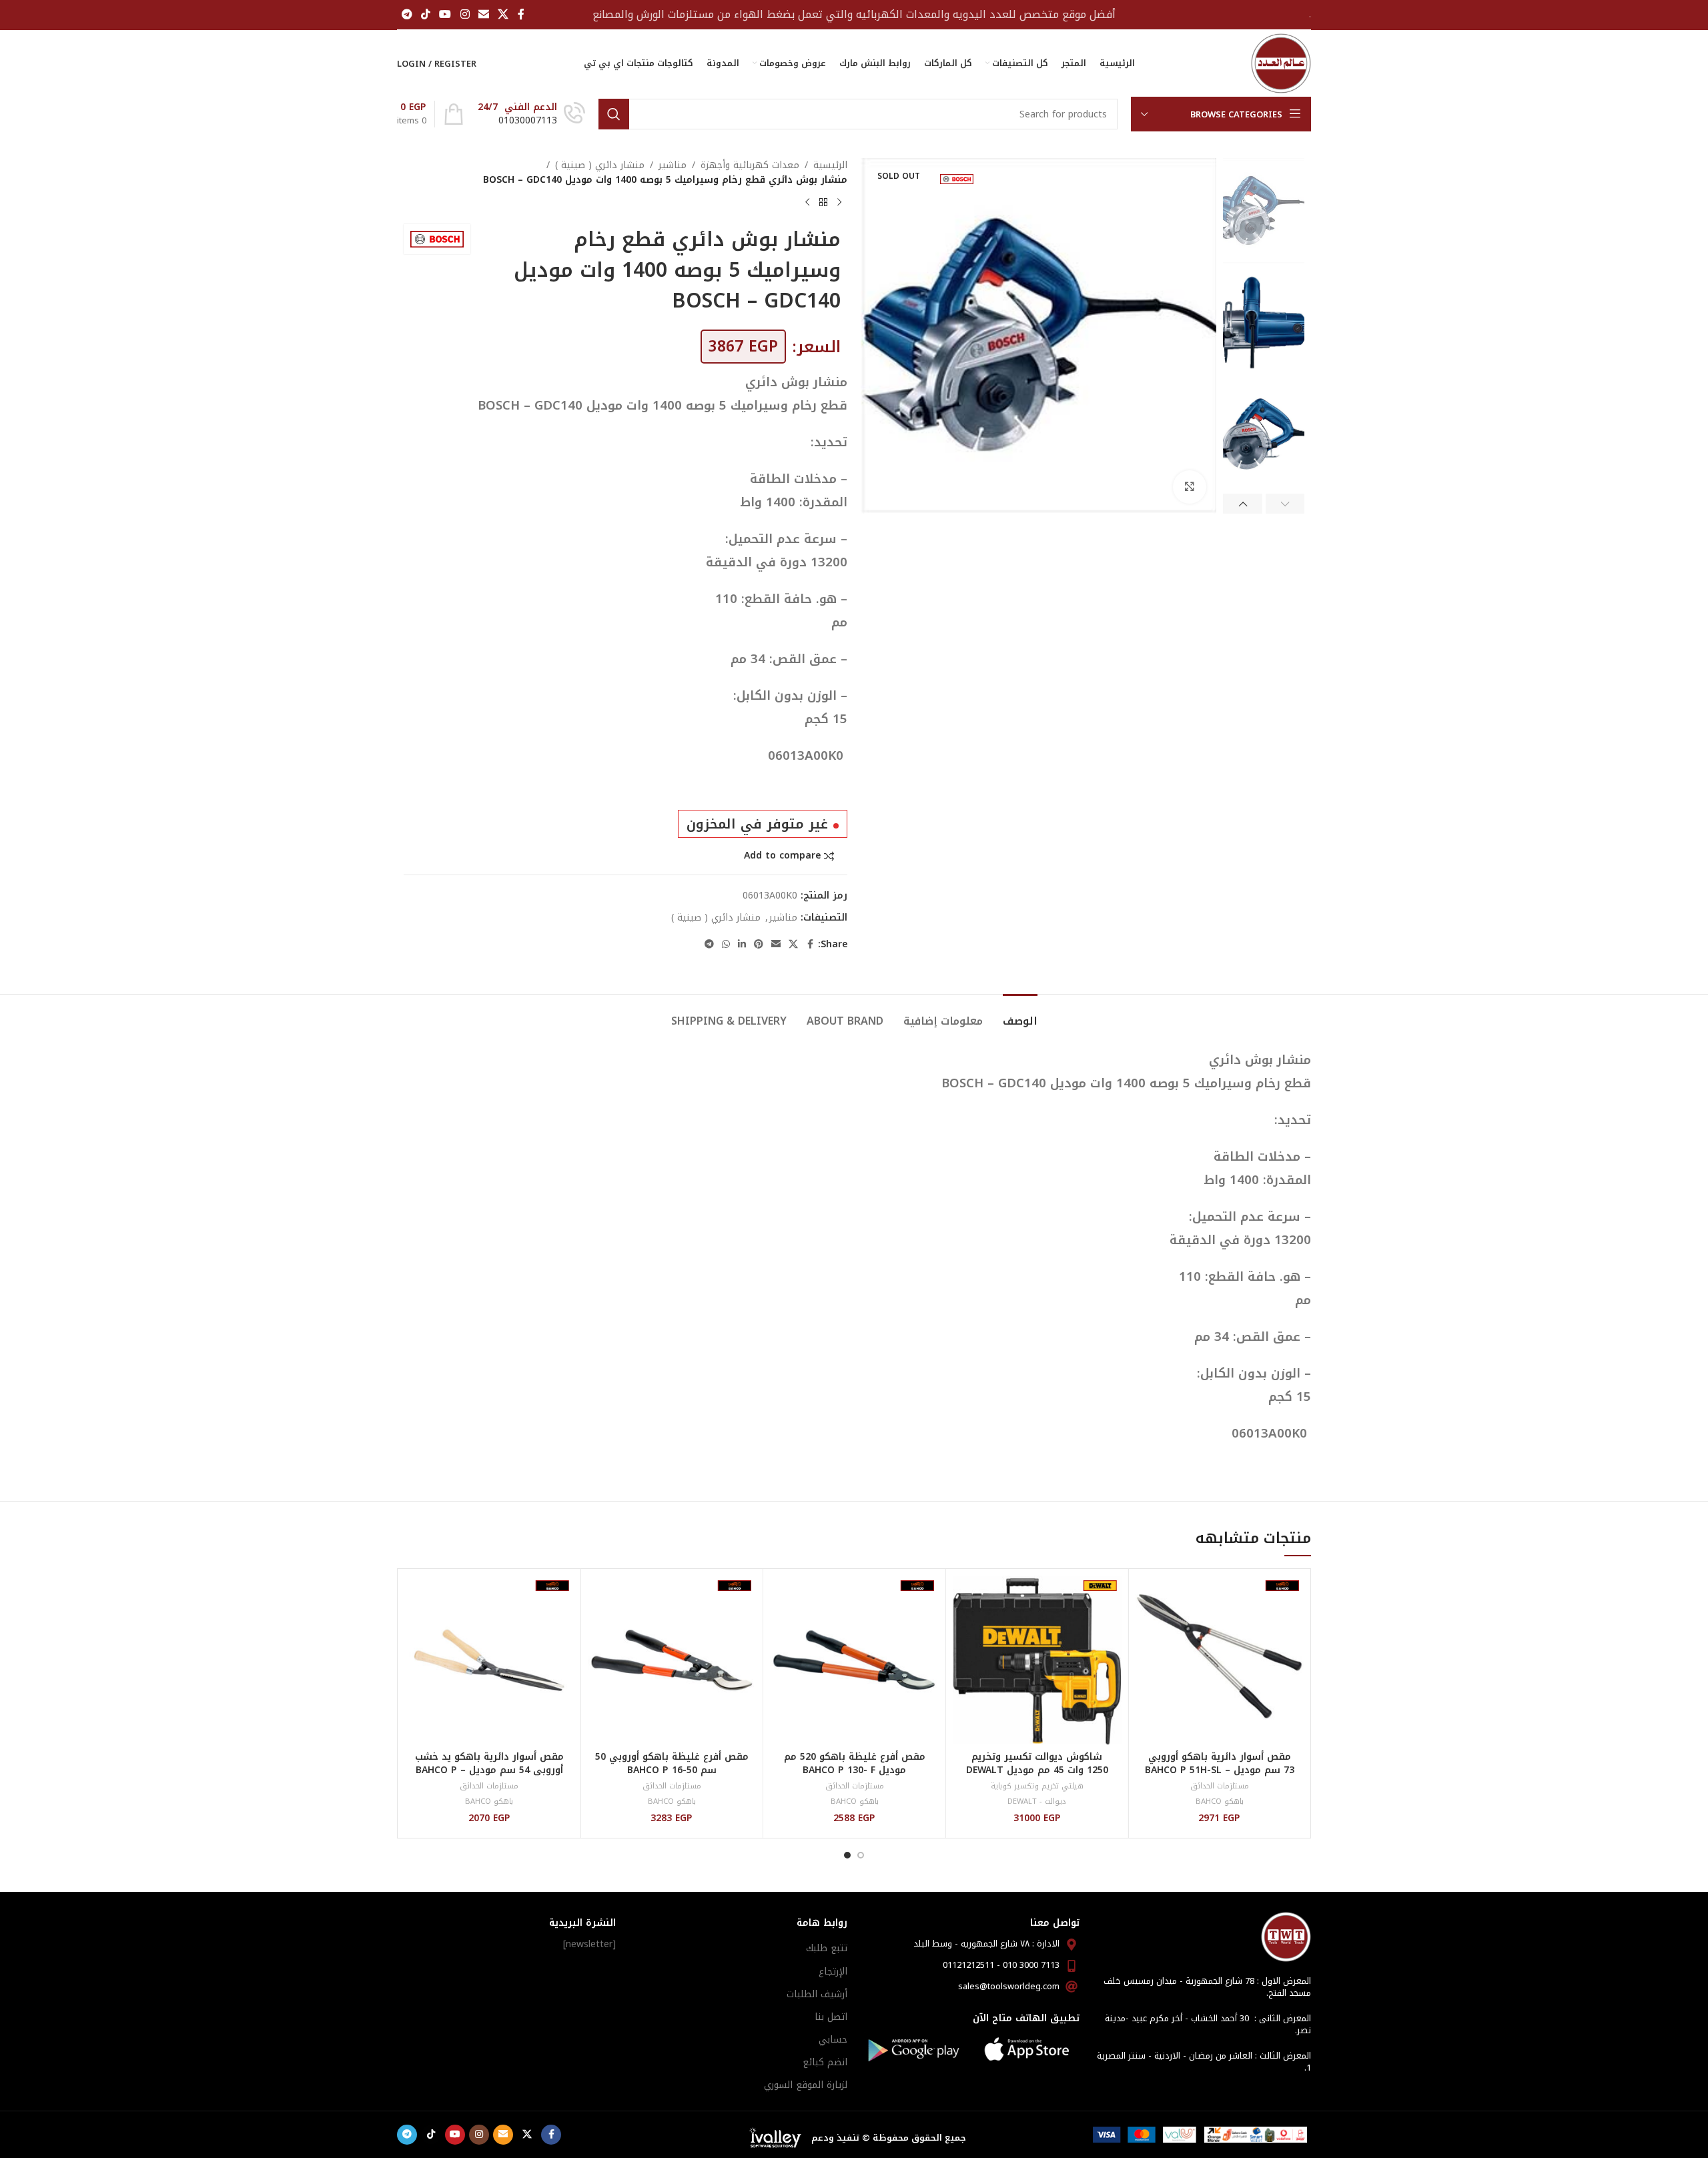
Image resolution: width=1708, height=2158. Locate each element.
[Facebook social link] (521, 14)
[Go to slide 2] (847, 1855)
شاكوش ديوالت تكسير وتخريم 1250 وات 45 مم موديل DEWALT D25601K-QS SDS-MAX (1037, 1770)
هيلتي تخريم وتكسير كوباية (1037, 1786)
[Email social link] (483, 14)
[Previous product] (839, 203)
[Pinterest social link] (759, 945)
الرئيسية (830, 165)
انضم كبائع (825, 2062)
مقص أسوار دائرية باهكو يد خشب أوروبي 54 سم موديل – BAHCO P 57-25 (489, 1770)
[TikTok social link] (425, 14)
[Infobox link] (531, 114)
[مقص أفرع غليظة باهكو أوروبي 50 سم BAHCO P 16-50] (672, 1660)
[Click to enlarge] (1190, 487)
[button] (1285, 504)
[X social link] (503, 14)
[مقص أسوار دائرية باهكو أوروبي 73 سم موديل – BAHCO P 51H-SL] (1219, 1660)
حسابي (833, 2040)
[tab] (1020, 1014)
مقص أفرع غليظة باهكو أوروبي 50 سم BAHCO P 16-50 (672, 1763)
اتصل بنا (831, 2017)
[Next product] (807, 203)
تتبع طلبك (827, 1948)
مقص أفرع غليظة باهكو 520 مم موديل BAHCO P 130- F (855, 1763)
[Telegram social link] (407, 14)
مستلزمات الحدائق (1220, 1786)
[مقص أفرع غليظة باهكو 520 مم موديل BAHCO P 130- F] (854, 1660)
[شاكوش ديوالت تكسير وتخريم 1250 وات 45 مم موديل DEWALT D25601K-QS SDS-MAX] (1037, 1660)
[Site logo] (1281, 63)
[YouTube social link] (445, 14)
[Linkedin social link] (742, 945)
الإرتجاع (833, 1972)
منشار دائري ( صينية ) (600, 165)
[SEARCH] (614, 114)
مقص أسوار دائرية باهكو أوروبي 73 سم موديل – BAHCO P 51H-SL (1220, 1763)
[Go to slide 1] (861, 1855)
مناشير (673, 165)
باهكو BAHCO (1220, 1801)
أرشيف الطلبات (817, 1994)
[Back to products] (823, 203)
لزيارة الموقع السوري (806, 2085)
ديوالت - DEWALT (1037, 1801)
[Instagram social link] (465, 14)
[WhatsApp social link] (726, 945)
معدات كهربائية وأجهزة (750, 165)
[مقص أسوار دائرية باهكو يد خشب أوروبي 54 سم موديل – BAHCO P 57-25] (489, 1660)
